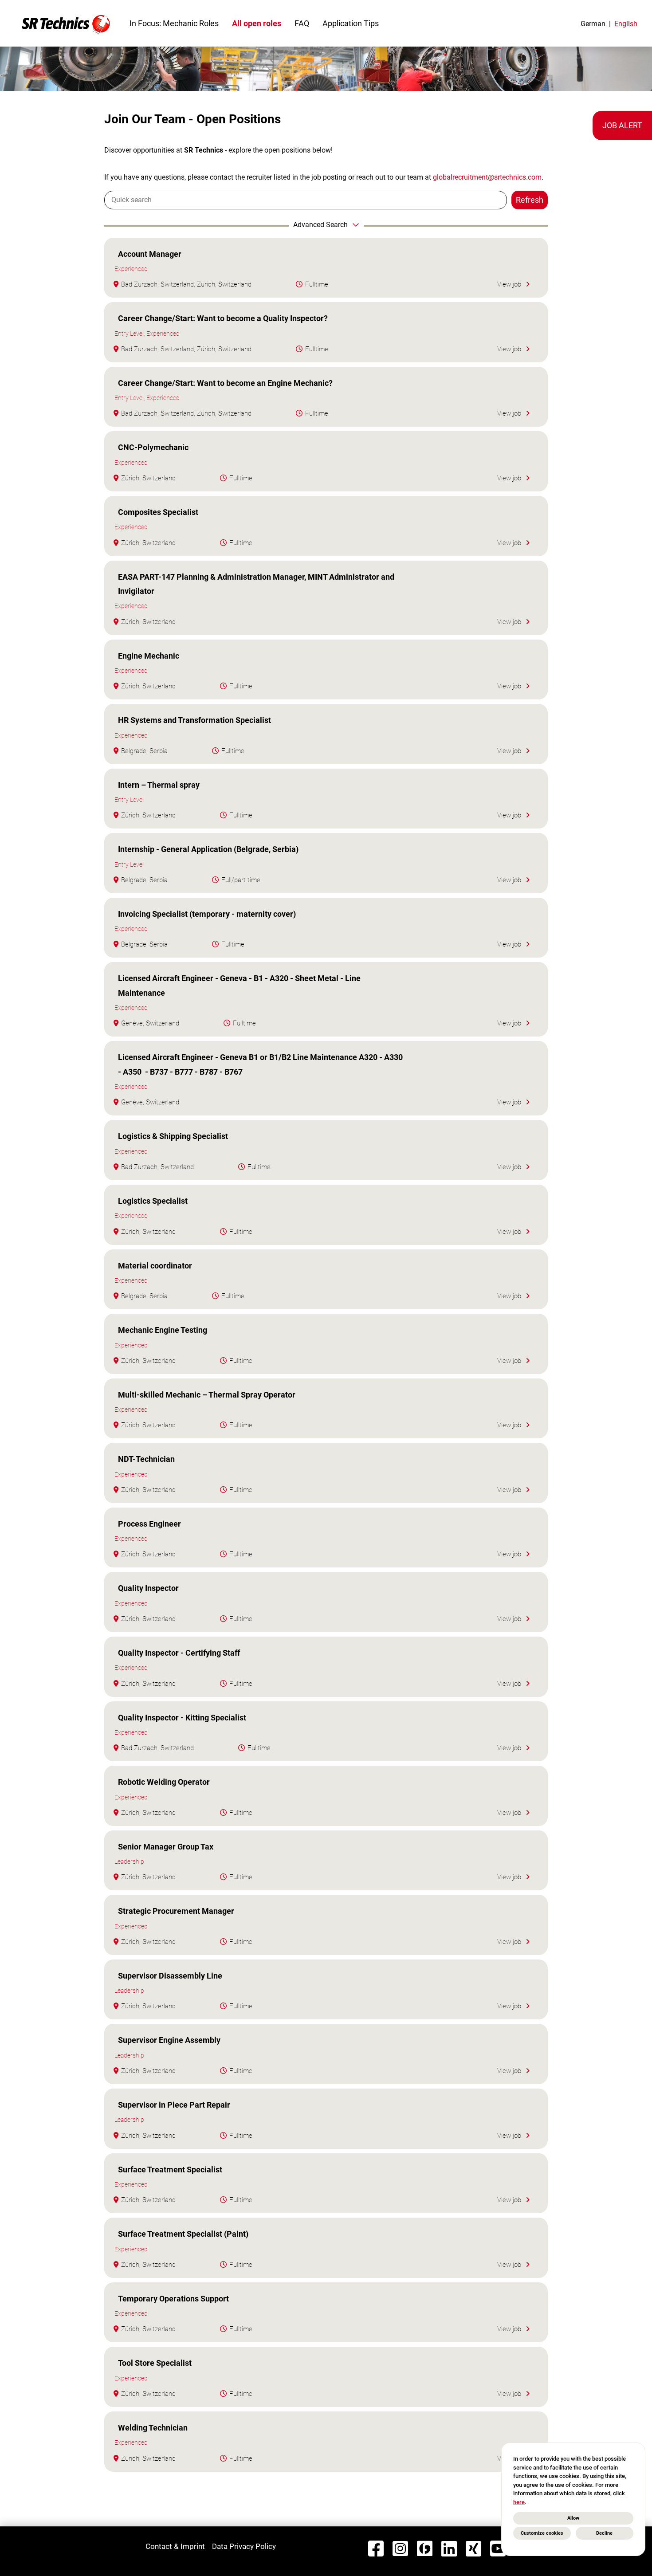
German (593, 24)
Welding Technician (153, 2428)
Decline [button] (604, 2533)
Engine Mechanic (149, 656)
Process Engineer (149, 1524)
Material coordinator (155, 1266)
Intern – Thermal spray (159, 785)
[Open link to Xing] (473, 2549)
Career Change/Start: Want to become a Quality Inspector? (223, 318)
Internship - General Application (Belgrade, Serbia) (208, 849)
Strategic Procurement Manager (176, 1911)
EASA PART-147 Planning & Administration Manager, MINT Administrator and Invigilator (256, 584)
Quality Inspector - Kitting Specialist (182, 1718)
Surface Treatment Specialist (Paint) (183, 2234)
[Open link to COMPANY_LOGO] (66, 23)
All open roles (257, 23)
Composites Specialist (158, 512)
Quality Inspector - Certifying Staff (179, 1653)
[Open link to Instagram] (400, 2549)
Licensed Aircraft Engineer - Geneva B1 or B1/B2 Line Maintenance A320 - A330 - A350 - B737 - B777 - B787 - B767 (260, 1064)
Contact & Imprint (175, 2546)
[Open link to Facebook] (376, 2549)
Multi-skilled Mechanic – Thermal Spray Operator (207, 1395)
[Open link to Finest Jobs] (425, 2549)
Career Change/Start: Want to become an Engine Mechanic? (225, 383)
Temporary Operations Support (173, 2299)
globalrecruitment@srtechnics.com (487, 177)
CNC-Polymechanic (153, 447)
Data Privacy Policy (244, 2546)
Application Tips (351, 23)
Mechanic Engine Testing (163, 1330)
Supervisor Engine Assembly (169, 2040)
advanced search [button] (320, 225)
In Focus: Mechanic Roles (174, 23)
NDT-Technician (146, 1459)
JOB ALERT (622, 125)
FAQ (302, 23)
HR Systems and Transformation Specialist (194, 720)
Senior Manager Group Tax (166, 1847)
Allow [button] (573, 2518)
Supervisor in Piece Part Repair (174, 2105)
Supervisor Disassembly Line (170, 1976)
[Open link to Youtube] (498, 2549)
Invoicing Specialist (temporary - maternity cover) (207, 914)
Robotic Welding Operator (164, 1782)
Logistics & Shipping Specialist (173, 1136)
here (519, 2502)
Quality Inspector (148, 1588)
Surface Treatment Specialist (170, 2170)
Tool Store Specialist (155, 2363)
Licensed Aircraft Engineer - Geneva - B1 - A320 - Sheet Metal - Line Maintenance (239, 985)
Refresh (530, 200)
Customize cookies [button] (542, 2533)
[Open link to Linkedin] (449, 2549)
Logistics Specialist (153, 1201)
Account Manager (150, 254)
